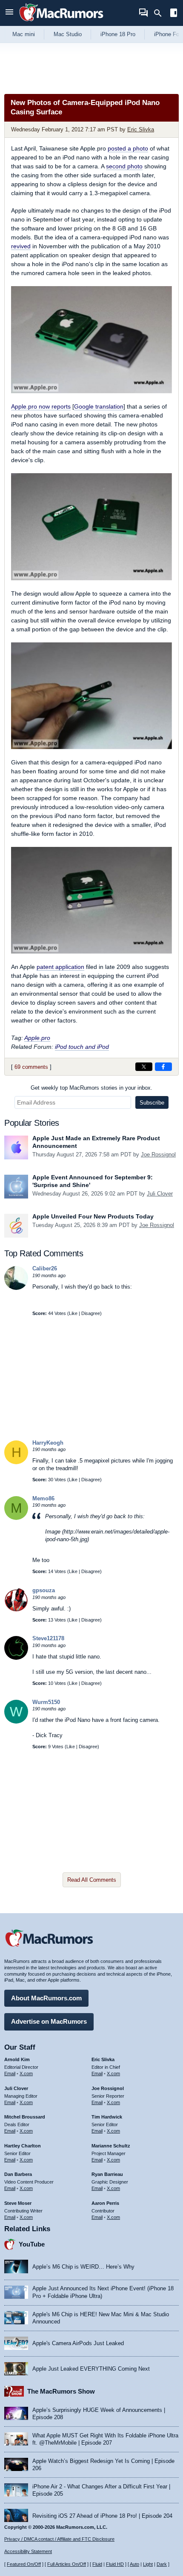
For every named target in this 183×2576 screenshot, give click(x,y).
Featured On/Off (24, 2564)
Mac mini (24, 34)
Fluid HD (115, 2564)
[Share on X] (144, 1067)
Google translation (99, 406)
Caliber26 (45, 1268)
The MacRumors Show (61, 2391)
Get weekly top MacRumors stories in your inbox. (91, 1088)
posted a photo (128, 148)
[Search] (161, 13)
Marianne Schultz (111, 2146)
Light (148, 2564)
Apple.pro (37, 1038)
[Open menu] (9, 13)
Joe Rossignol (158, 1155)
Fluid (97, 2564)
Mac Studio (68, 34)
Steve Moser (18, 2203)
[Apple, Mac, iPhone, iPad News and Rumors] (61, 22)
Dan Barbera (18, 2174)
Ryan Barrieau (107, 2174)
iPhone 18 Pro (118, 34)
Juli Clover (160, 1194)
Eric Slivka (141, 129)
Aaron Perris (105, 2203)
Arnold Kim (17, 2059)
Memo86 (43, 1498)
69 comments (31, 1067)
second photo (124, 166)
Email (10, 2073)
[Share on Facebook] (163, 1067)
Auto (134, 2564)
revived (21, 246)
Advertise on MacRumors (49, 2021)
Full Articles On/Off (67, 2564)
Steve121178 (48, 1638)
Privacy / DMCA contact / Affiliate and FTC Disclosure (59, 2539)
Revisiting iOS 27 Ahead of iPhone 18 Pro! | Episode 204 (102, 2516)
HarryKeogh (48, 1443)
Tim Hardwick (107, 2117)
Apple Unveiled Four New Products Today (93, 1216)
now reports (41, 406)
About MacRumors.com (46, 1998)
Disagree (91, 1313)
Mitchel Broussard (25, 2117)
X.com (26, 2073)
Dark (162, 2564)
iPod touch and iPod (82, 1047)
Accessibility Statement (28, 2551)
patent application (60, 967)
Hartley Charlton (23, 2146)
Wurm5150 (46, 1702)
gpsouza (44, 1590)
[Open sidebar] (174, 14)
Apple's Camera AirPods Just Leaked (78, 2343)
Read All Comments (92, 1880)
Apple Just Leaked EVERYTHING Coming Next (91, 2369)
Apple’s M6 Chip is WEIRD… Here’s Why (83, 2267)
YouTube (32, 2244)
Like (73, 1313)
